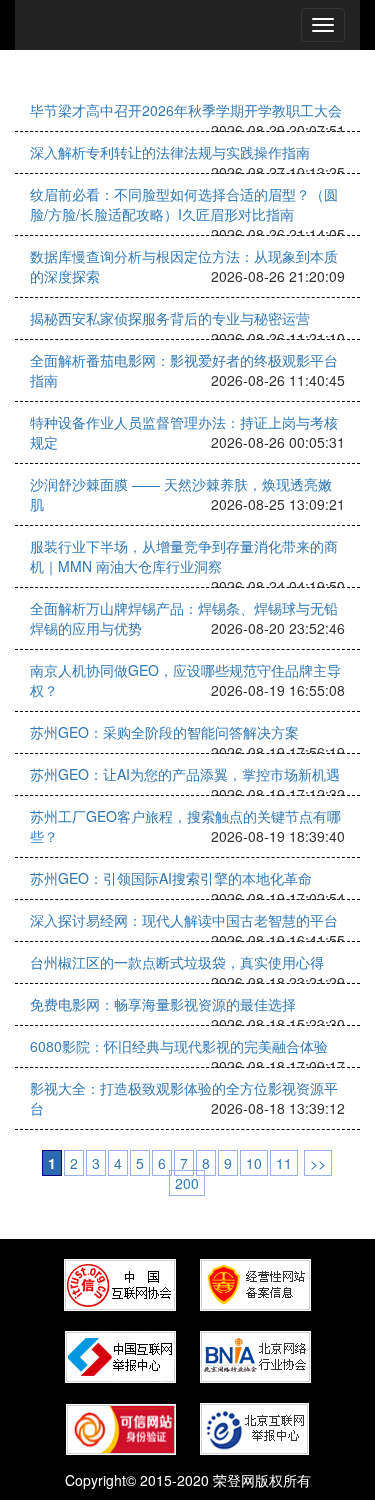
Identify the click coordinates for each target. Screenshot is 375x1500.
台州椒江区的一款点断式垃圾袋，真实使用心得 (177, 962)
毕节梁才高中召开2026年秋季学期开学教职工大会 (186, 110)
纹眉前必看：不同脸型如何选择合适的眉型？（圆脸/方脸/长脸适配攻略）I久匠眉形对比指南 (184, 204)
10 (254, 1163)
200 (187, 1183)
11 (284, 1163)
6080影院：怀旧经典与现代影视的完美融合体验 (179, 1046)
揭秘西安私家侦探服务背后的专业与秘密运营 (170, 318)
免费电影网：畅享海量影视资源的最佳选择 (163, 1004)
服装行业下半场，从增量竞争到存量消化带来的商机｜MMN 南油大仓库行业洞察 (184, 556)
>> (318, 1163)
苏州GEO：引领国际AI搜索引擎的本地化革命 (171, 878)
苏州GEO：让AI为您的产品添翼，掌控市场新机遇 (185, 774)
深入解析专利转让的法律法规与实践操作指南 (170, 152)
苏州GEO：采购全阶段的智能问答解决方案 (164, 732)
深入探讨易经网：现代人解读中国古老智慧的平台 (184, 920)
